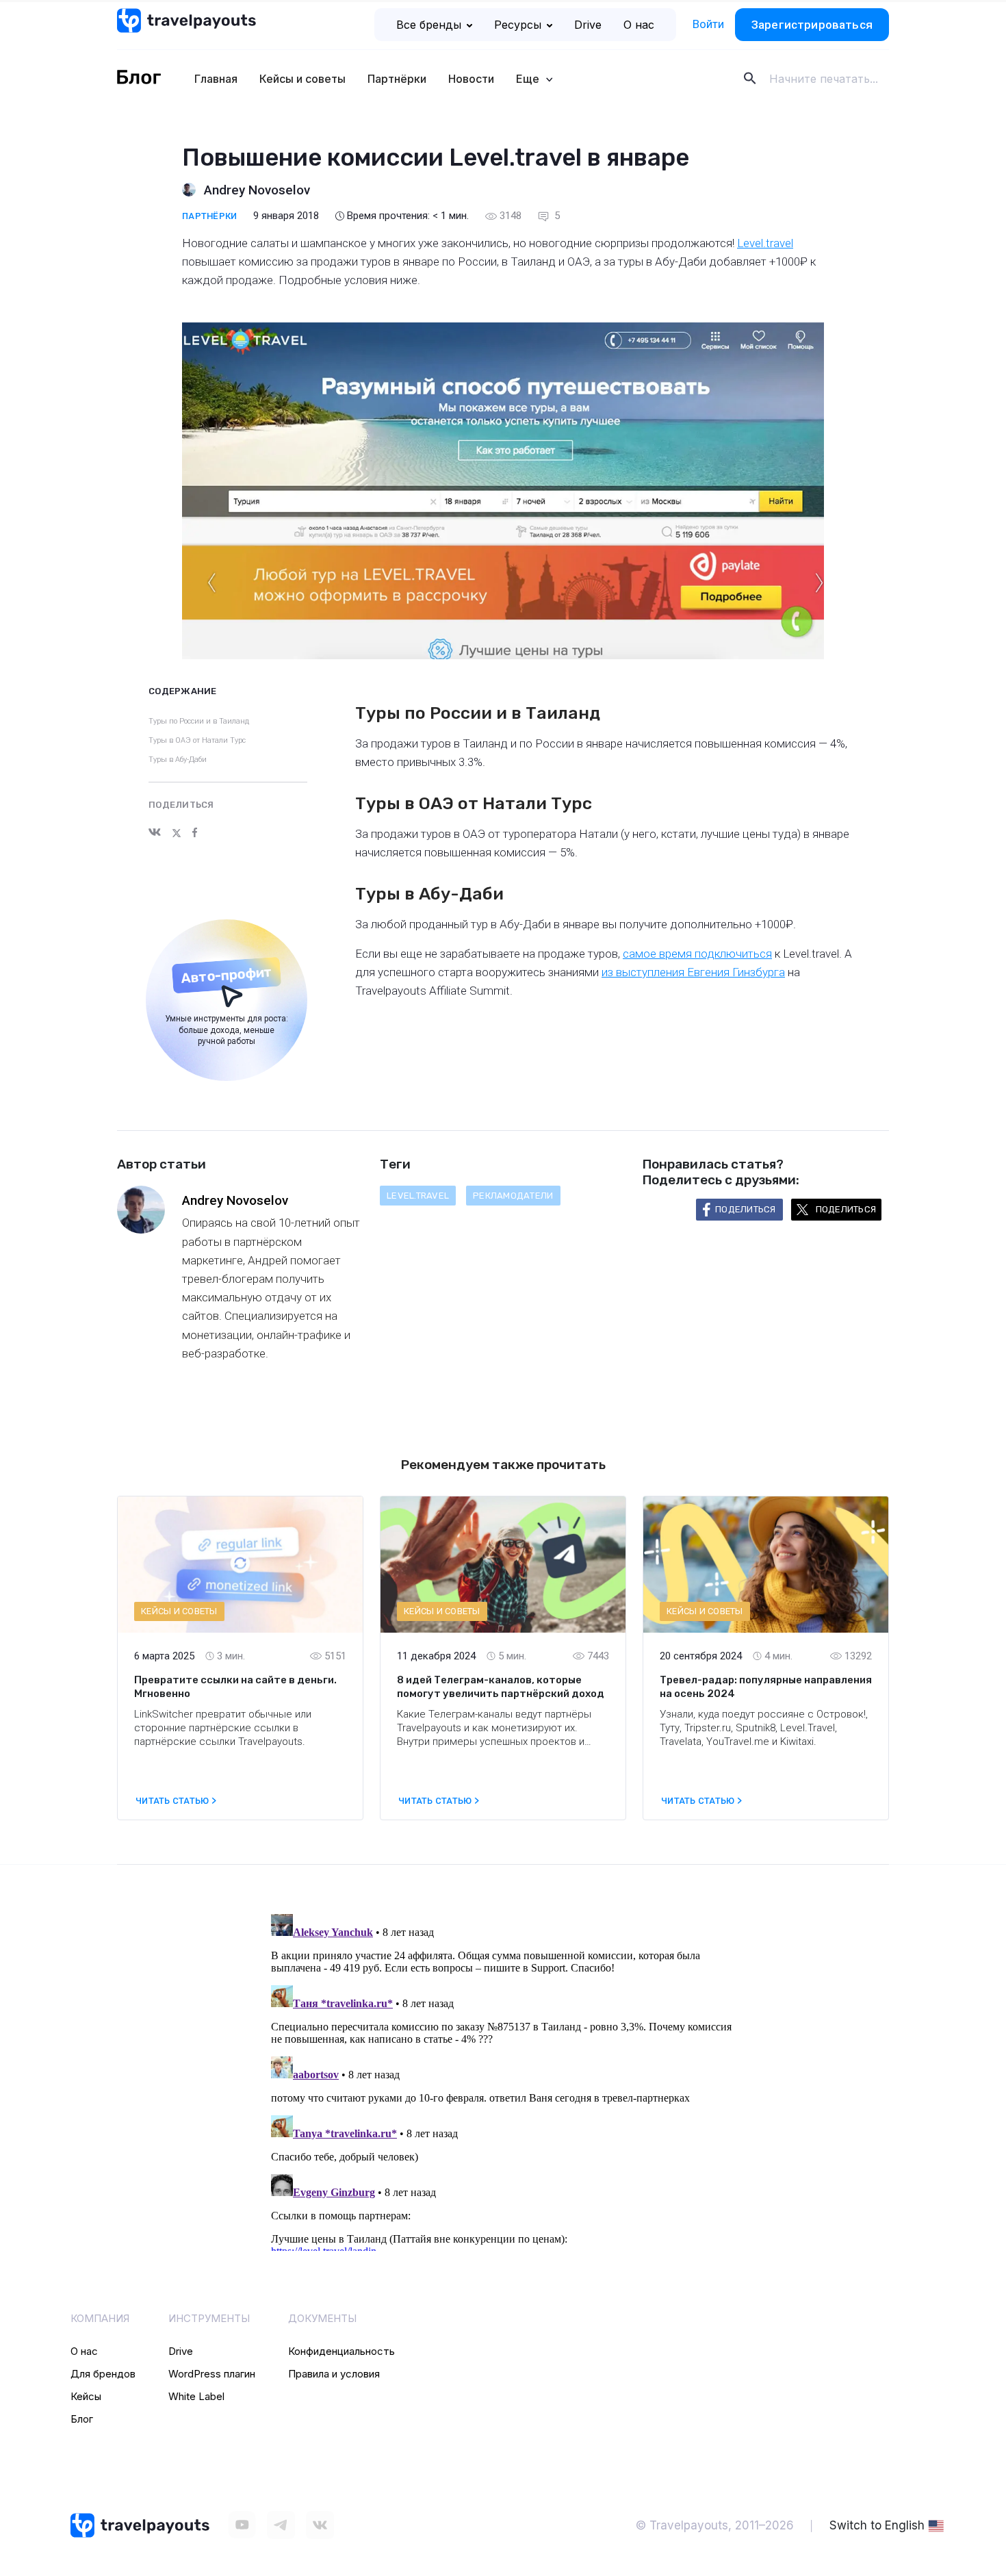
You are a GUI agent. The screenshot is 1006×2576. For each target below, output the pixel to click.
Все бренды (429, 25)
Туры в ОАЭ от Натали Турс (197, 740)
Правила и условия (334, 2374)
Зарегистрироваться (812, 25)
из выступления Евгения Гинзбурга (693, 972)
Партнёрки (397, 79)
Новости (471, 79)
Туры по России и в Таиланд (199, 721)
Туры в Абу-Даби (178, 760)
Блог (82, 2419)
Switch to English (877, 2525)
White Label (196, 2396)
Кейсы (86, 2396)
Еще (529, 79)
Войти (708, 24)
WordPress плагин (212, 2374)
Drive (588, 25)
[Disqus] (503, 2080)
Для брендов (103, 2374)
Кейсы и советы (302, 79)
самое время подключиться (697, 954)
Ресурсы (518, 25)
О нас (639, 25)
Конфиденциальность (341, 2351)
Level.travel (765, 243)
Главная (216, 79)
